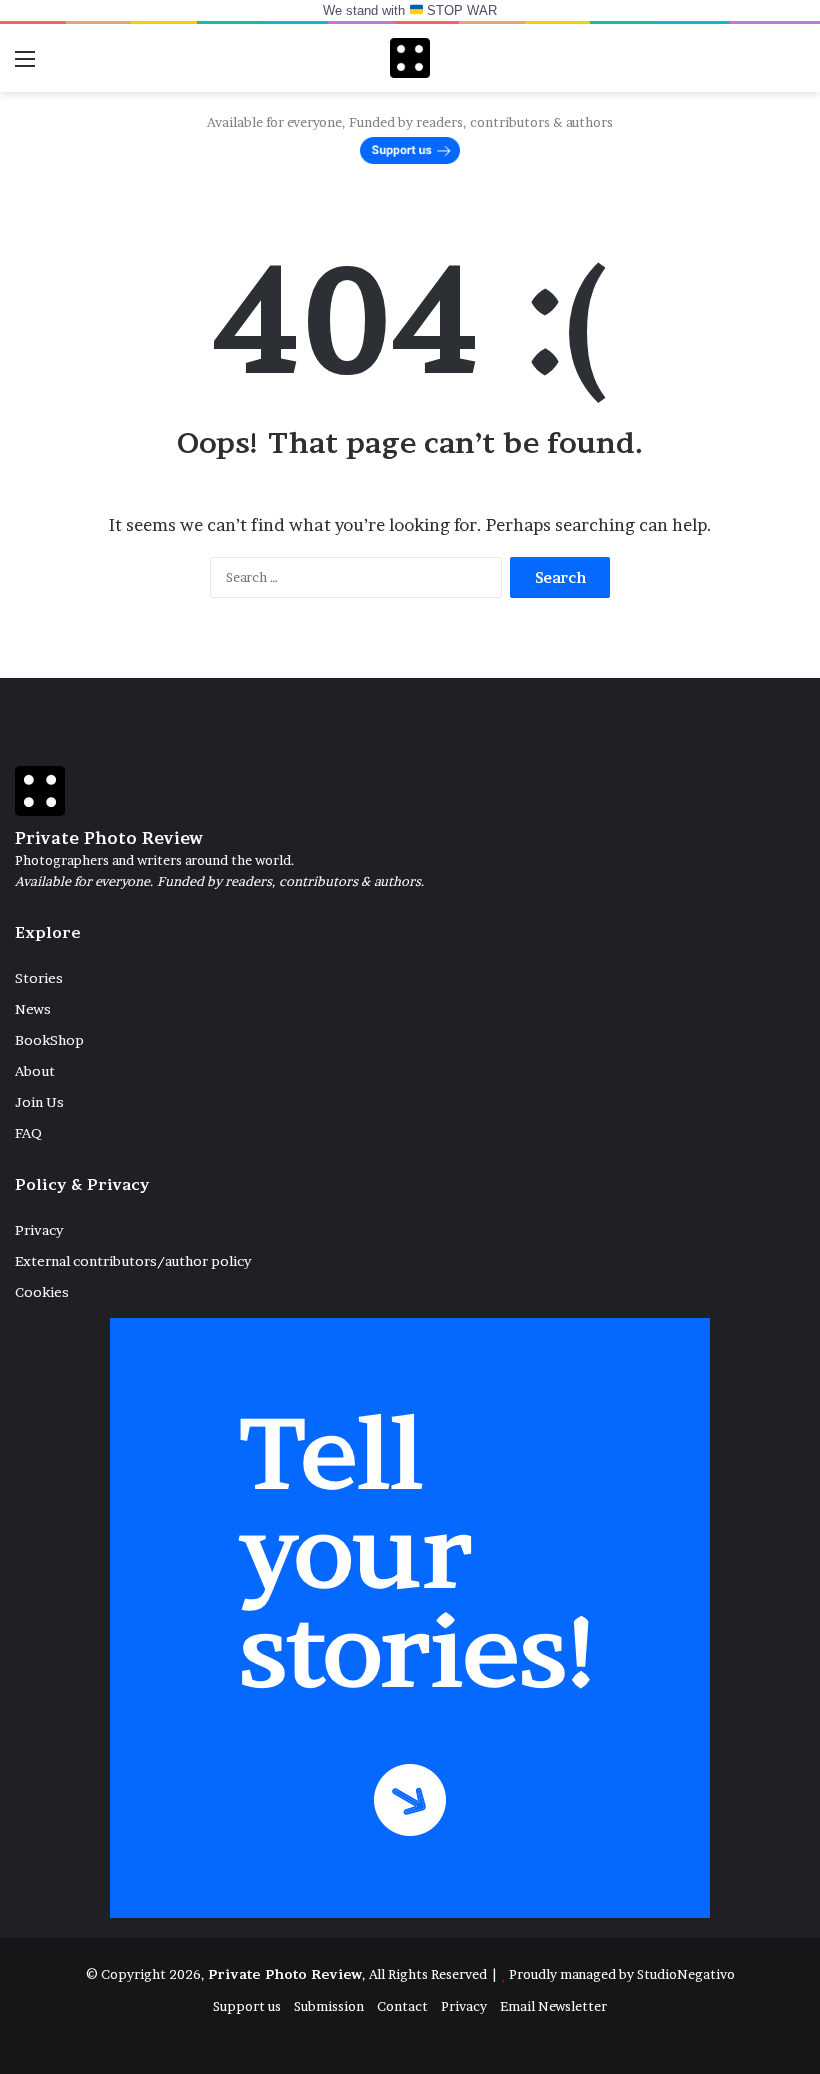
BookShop (49, 1040)
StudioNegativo (686, 1974)
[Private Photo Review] (410, 58)
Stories (39, 978)
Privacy (39, 1230)
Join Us (39, 1102)
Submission (329, 2006)
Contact (402, 2006)
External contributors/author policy (133, 1261)
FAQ (28, 1133)
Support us (247, 2006)
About (35, 1071)
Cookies (42, 1292)
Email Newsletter (553, 2006)
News (33, 1009)
